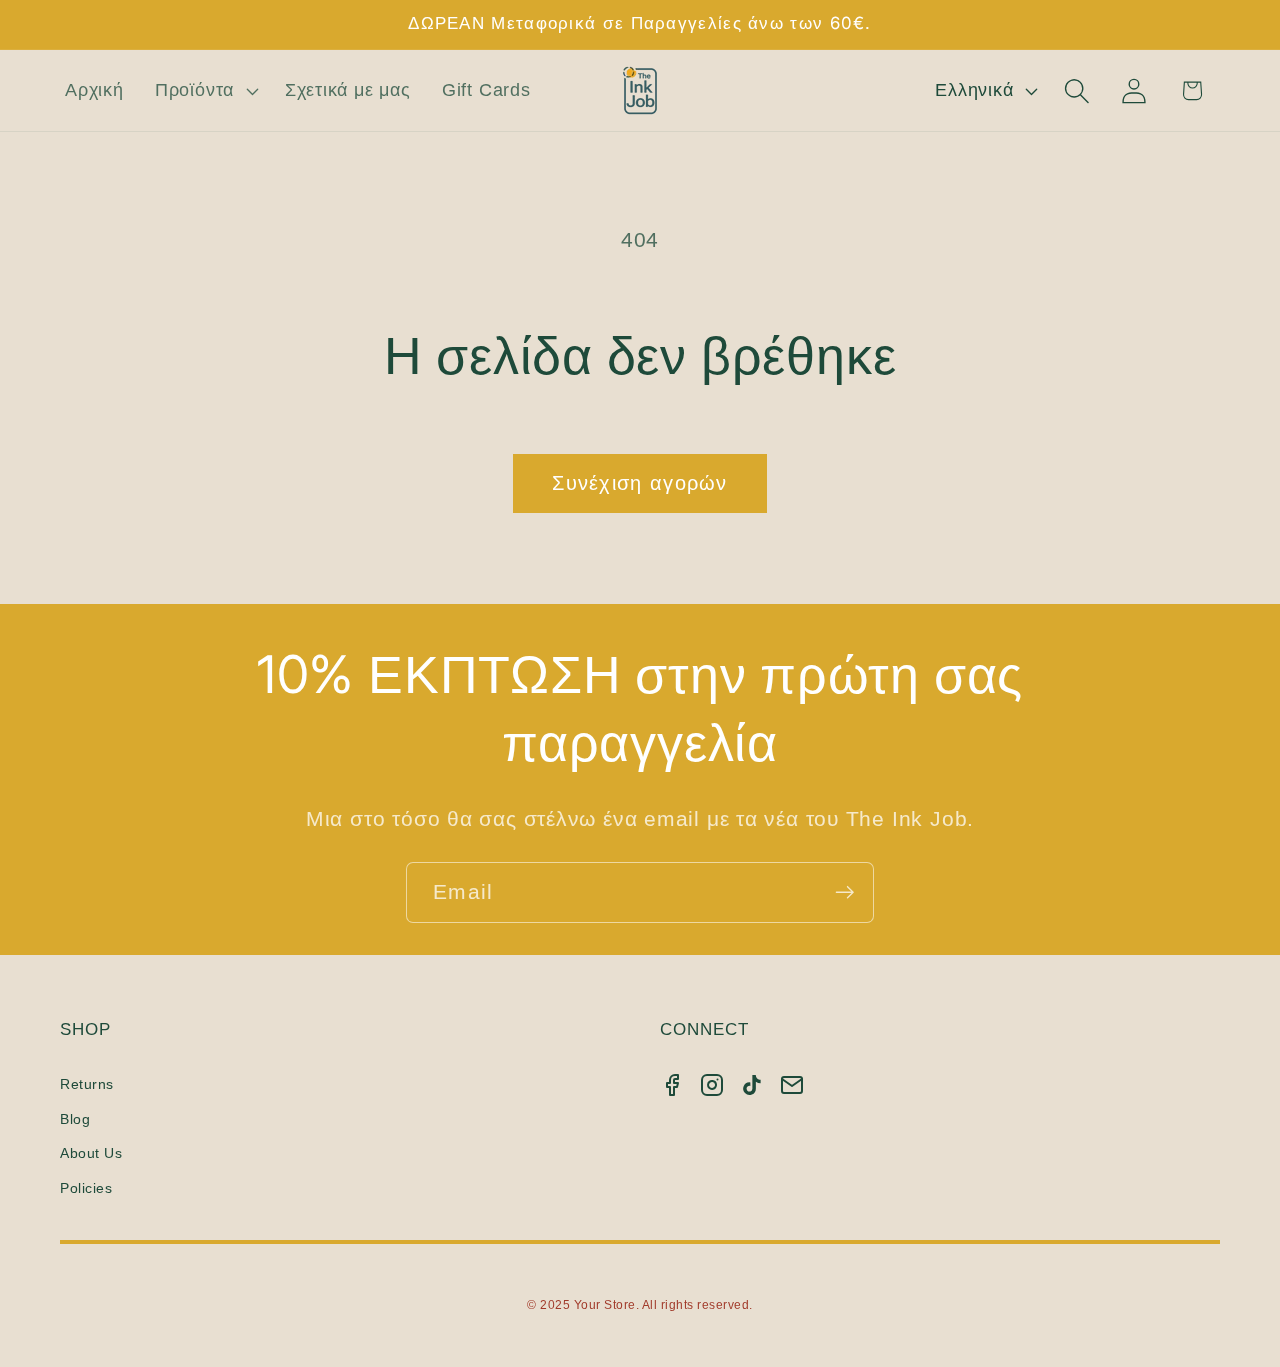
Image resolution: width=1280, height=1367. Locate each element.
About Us (91, 1153)
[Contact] (792, 1085)
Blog (75, 1119)
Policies (86, 1188)
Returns (87, 1084)
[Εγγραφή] (844, 892)
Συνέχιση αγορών (640, 483)
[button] (204, 91)
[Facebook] (672, 1085)
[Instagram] (712, 1085)
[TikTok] (752, 1085)
